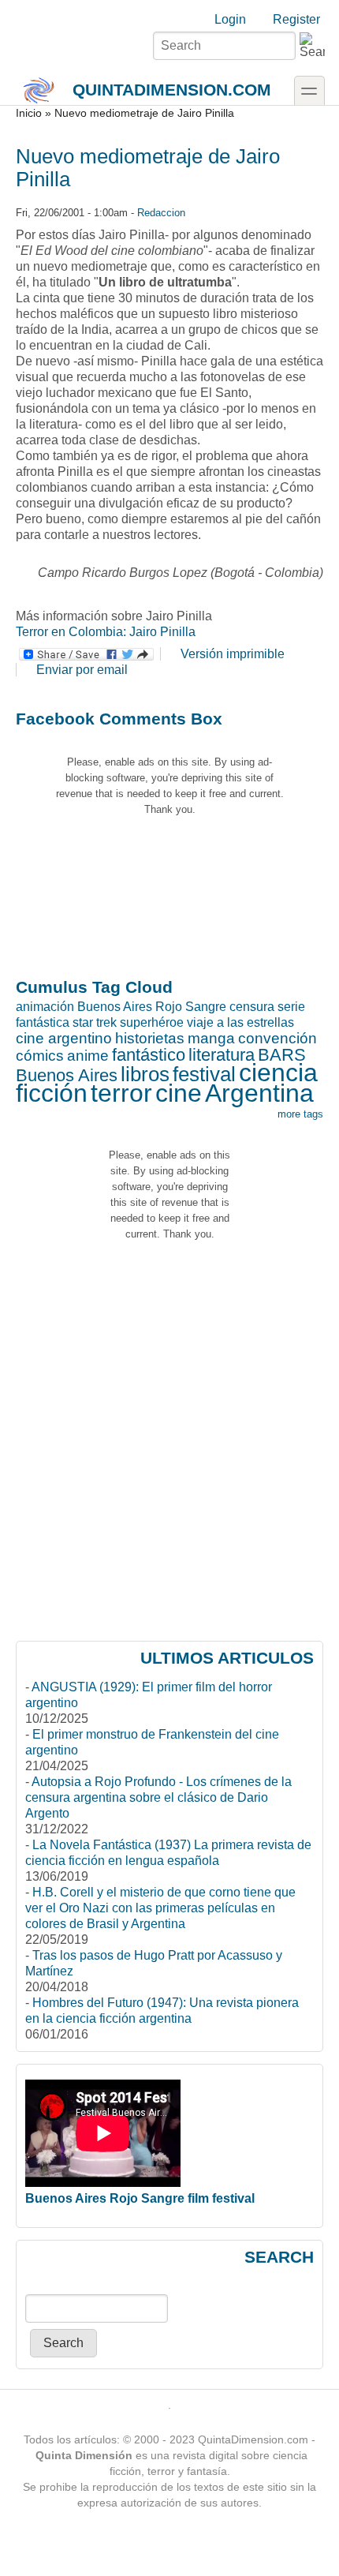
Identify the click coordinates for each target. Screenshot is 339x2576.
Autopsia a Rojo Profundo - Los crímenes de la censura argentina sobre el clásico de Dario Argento (158, 1797)
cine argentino (64, 1038)
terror (121, 1093)
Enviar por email (82, 670)
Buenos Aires (67, 1075)
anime (88, 1056)
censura (252, 1007)
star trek (95, 1022)
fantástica (43, 1022)
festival (204, 1074)
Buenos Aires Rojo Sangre (152, 1007)
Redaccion (161, 213)
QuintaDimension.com (172, 90)
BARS (282, 1055)
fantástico (149, 1055)
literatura (222, 1055)
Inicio (29, 113)
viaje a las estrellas (240, 1022)
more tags (300, 1114)
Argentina (259, 1093)
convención (278, 1038)
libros (145, 1074)
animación (45, 1007)
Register (296, 19)
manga (211, 1038)
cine (179, 1093)
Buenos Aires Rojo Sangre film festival (140, 2198)
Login (230, 19)
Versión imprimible (233, 654)
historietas (150, 1038)
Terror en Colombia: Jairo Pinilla (106, 632)
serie (291, 1007)
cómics (40, 1056)
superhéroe (152, 1022)
